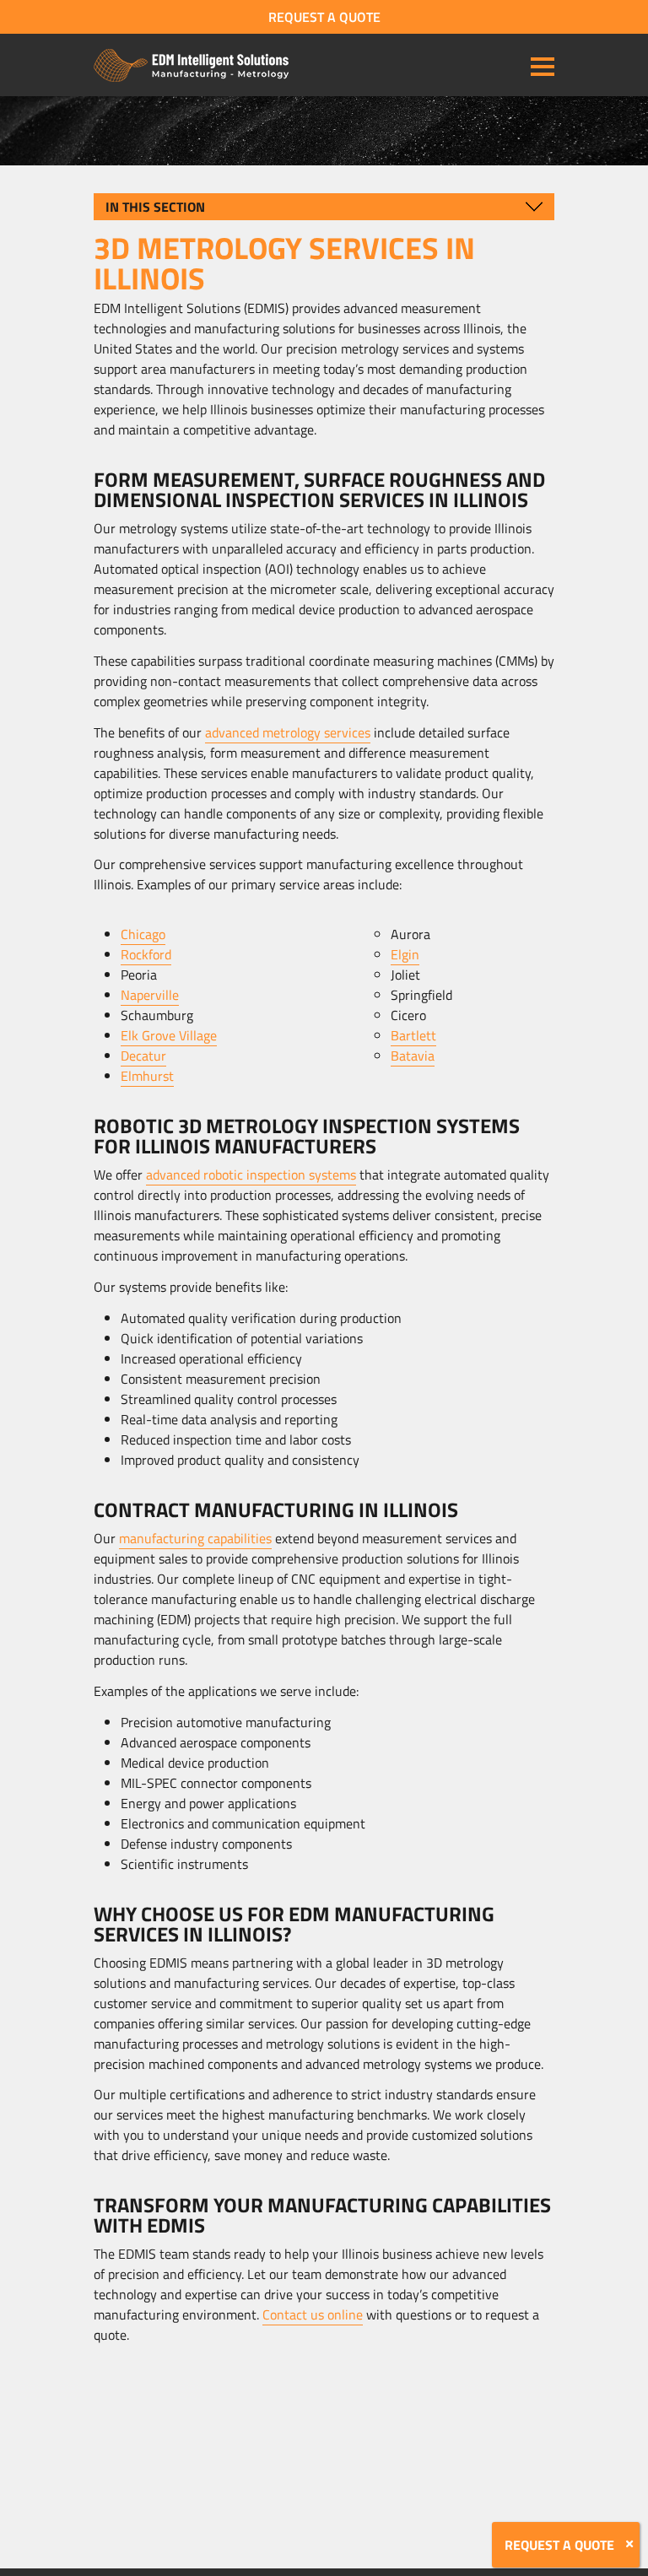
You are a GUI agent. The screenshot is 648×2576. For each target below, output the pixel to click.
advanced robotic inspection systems (251, 1175)
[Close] (629, 2544)
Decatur (143, 1056)
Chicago (143, 934)
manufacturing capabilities (195, 1538)
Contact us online (313, 2314)
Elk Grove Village (169, 1035)
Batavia (413, 1056)
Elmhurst (147, 1076)
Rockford (146, 954)
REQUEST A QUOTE (324, 17)
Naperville (150, 995)
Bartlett (413, 1035)
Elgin (405, 954)
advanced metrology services (288, 732)
